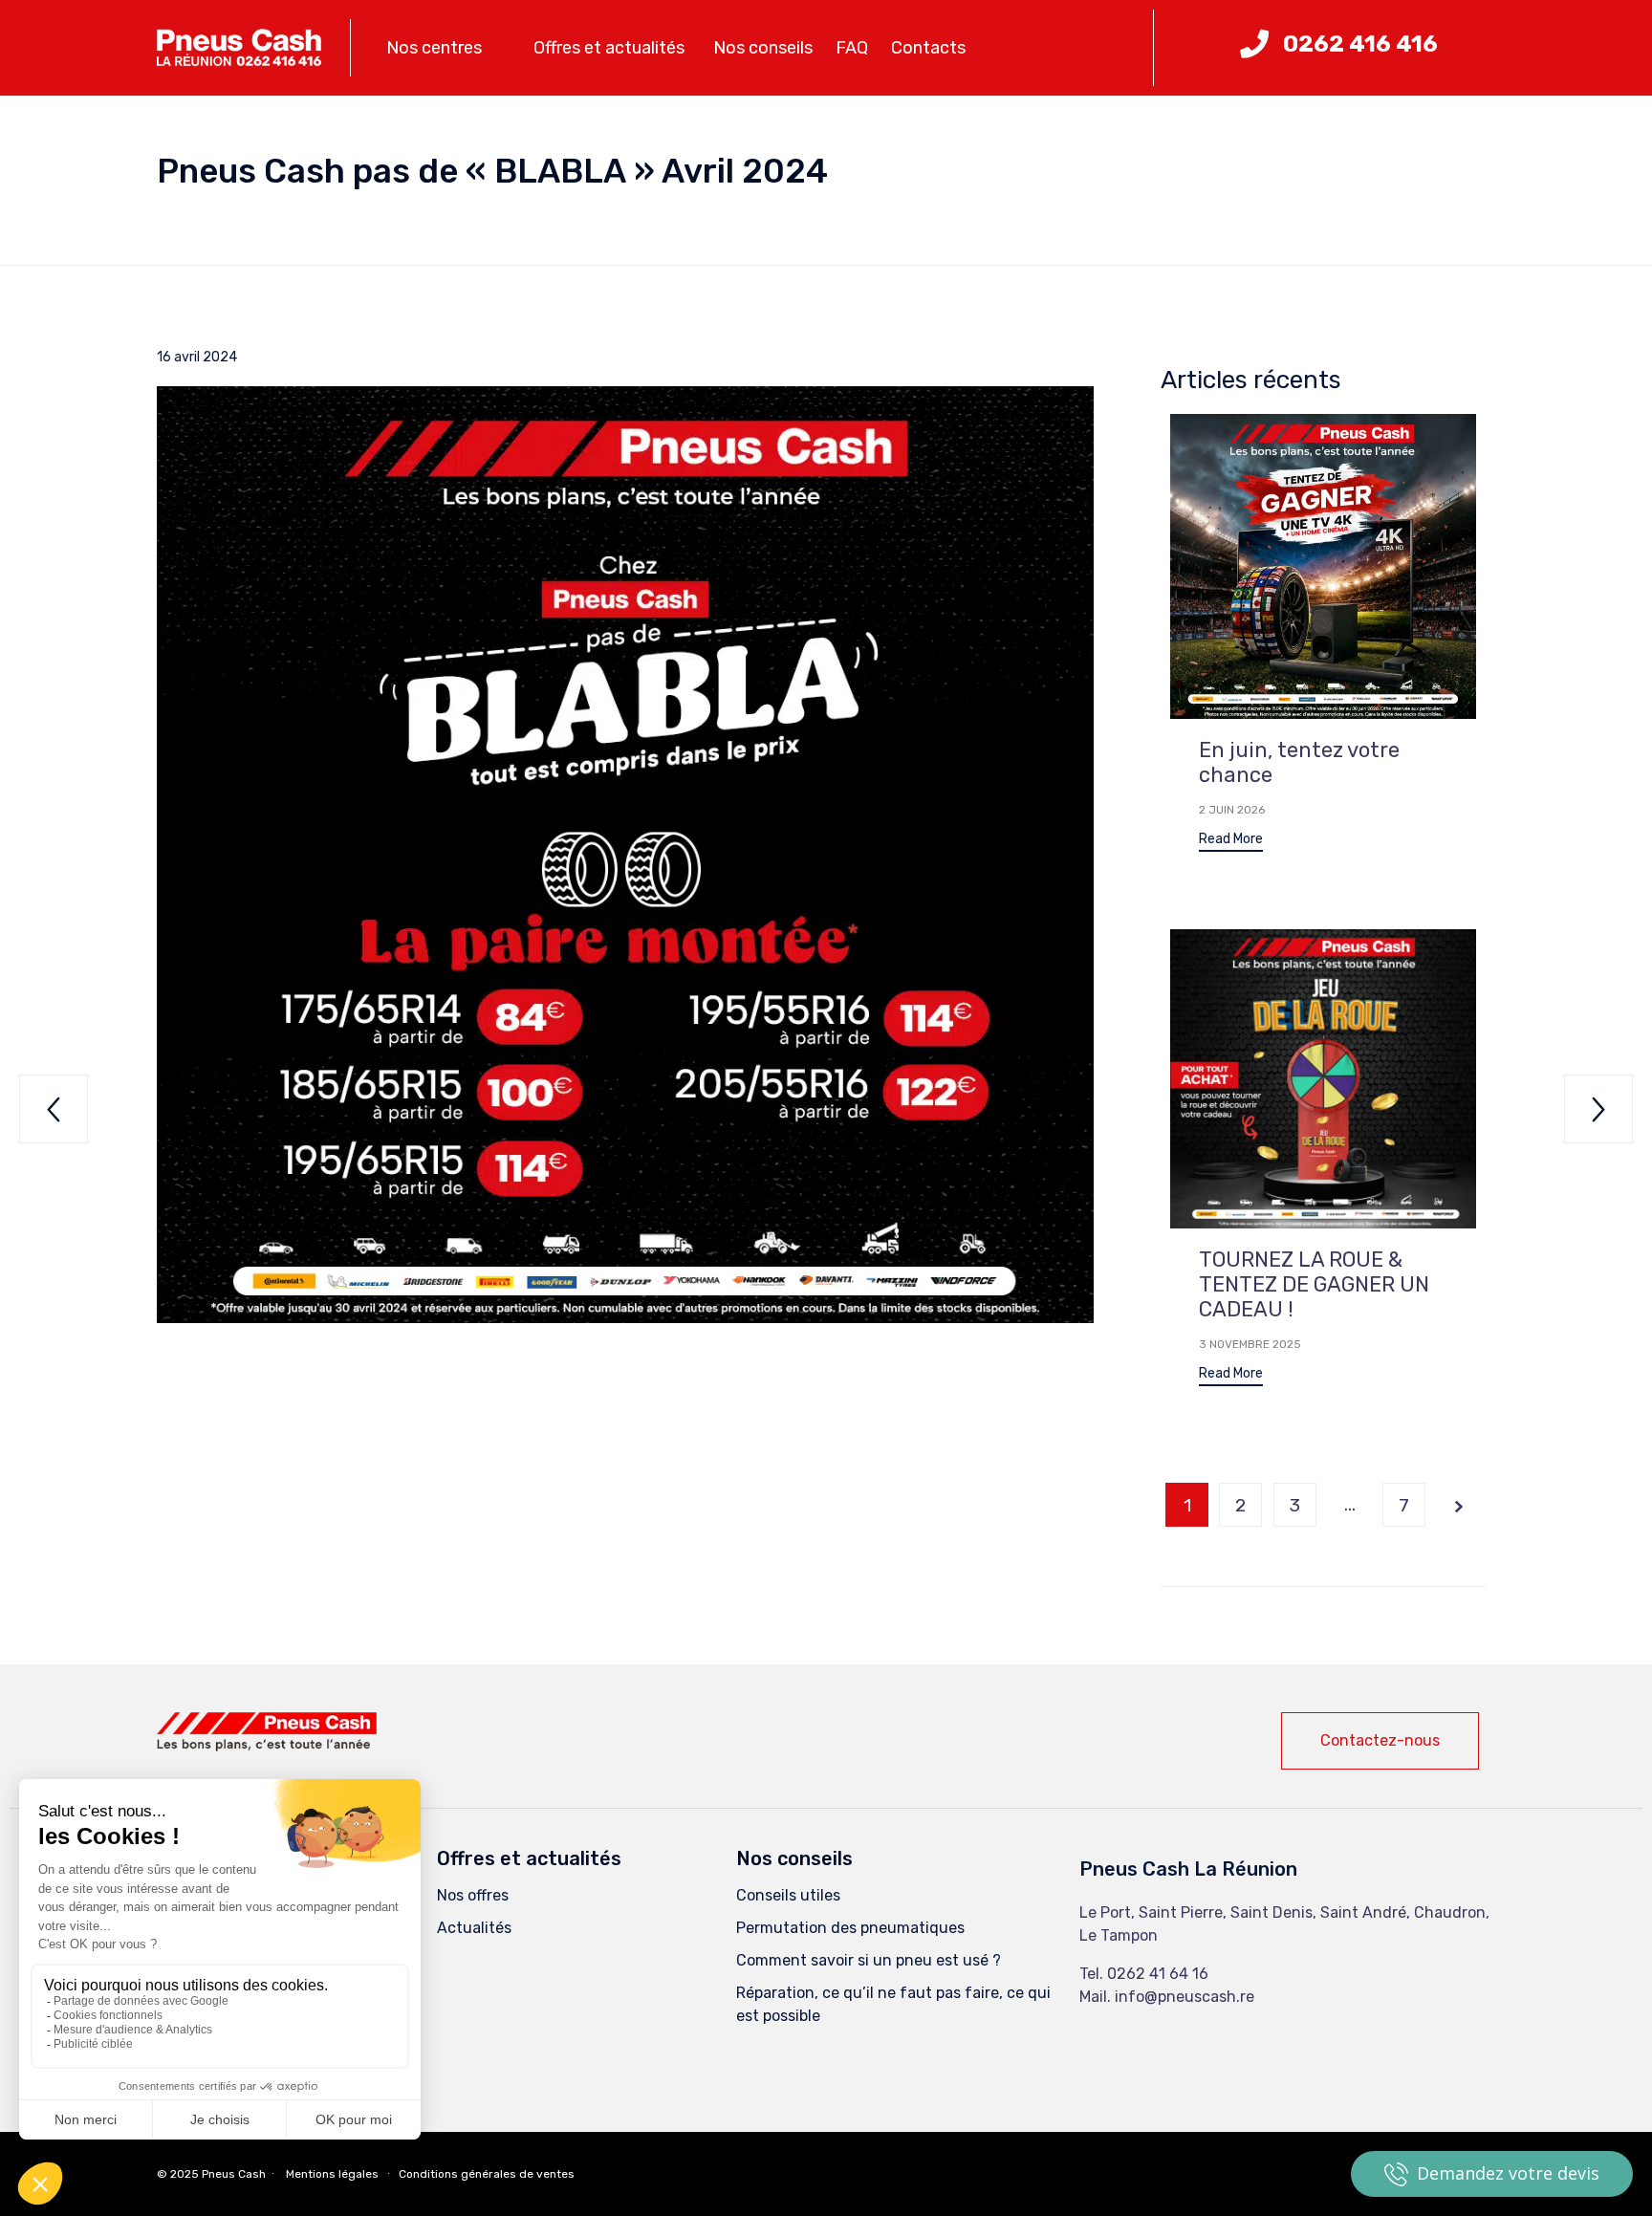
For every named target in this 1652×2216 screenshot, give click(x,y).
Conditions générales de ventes (487, 2174)
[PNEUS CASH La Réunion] (239, 48)
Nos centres (434, 48)
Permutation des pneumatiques (850, 1928)
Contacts (928, 48)
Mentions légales (332, 2174)
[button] (1231, 842)
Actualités (474, 1928)
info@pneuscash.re (1185, 1997)
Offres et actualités (609, 48)
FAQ (852, 48)
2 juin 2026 (1232, 810)
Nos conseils (763, 48)
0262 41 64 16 (1158, 1974)
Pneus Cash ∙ (239, 2174)
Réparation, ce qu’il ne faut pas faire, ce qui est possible (893, 2004)
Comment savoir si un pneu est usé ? (869, 1960)
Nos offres (473, 1895)
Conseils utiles (788, 1895)
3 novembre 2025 (1250, 1344)
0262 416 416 (1360, 44)
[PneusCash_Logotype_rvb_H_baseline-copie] (267, 1746)
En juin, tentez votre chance (1299, 762)
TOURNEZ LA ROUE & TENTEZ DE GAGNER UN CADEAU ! (1314, 1284)
